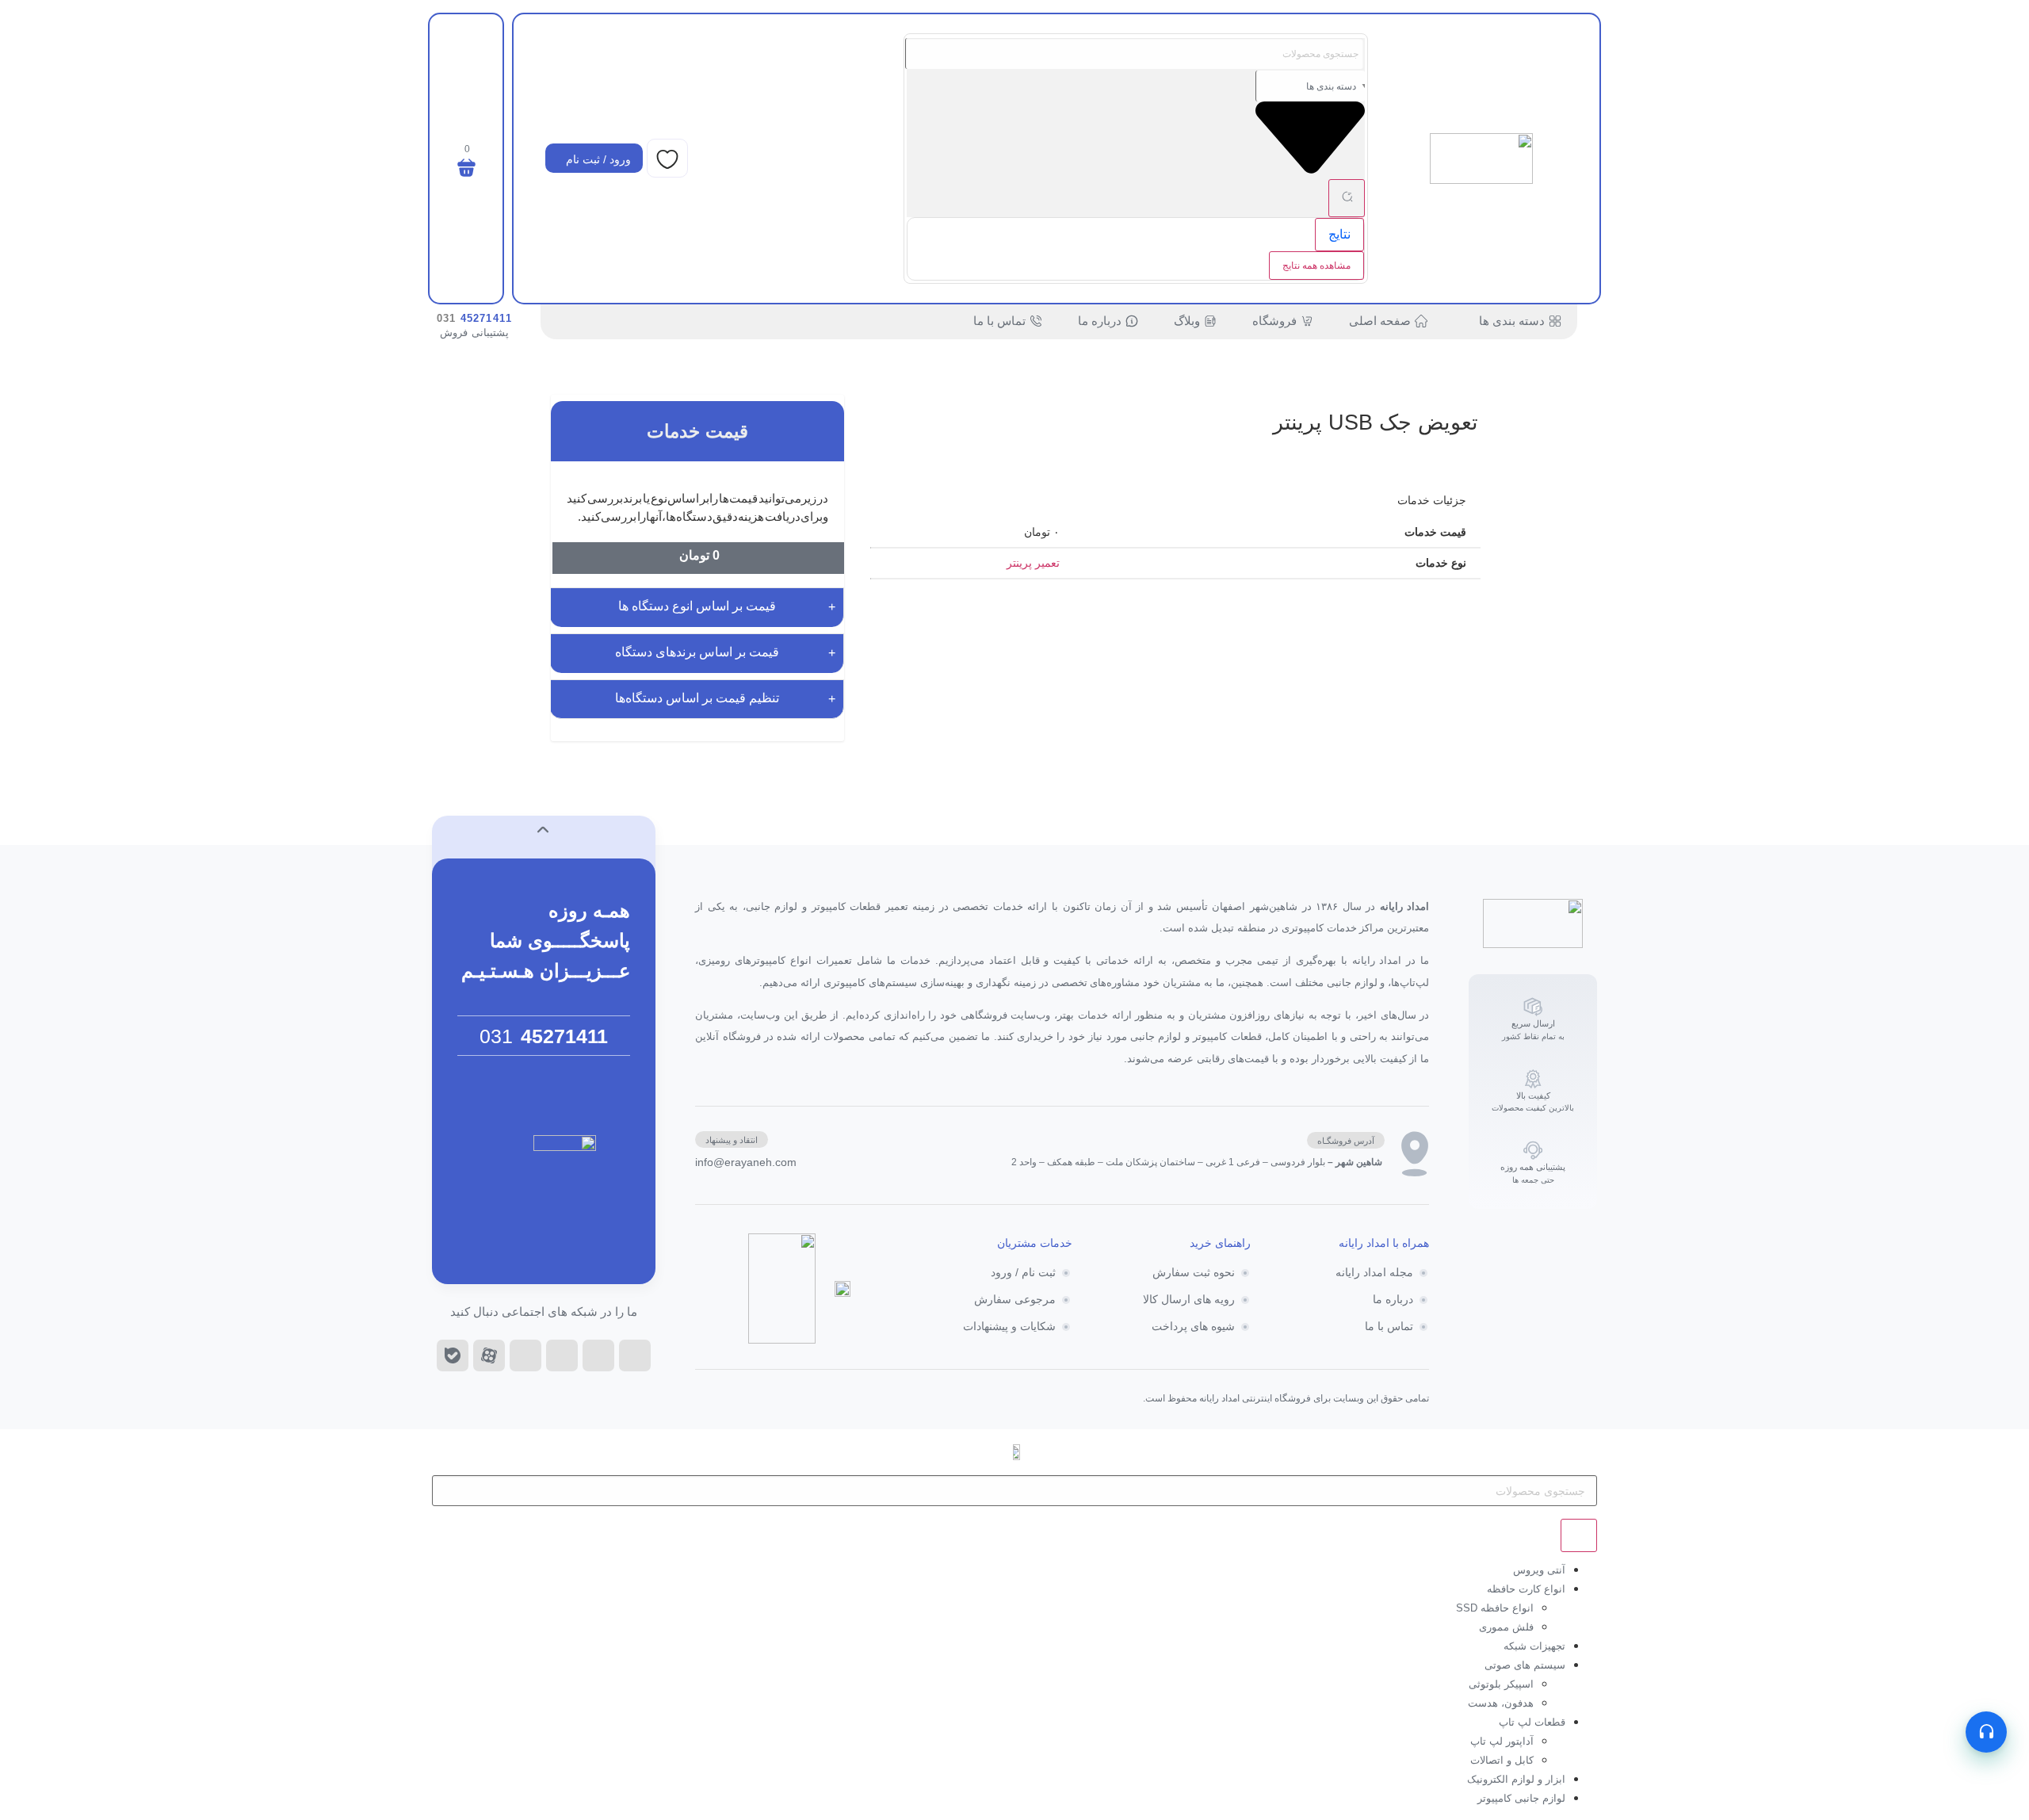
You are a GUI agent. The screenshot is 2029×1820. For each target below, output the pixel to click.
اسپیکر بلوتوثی (1501, 1684)
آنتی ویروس (1539, 1570)
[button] (1346, 1140)
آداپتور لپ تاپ (1502, 1741)
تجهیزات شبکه (1534, 1646)
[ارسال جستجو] (1347, 198)
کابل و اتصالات (1502, 1760)
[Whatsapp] (635, 1355)
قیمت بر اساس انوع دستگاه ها (697, 606)
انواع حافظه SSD (1495, 1608)
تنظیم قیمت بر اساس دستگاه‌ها (697, 698)
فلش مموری (1506, 1627)
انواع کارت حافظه (1526, 1589)
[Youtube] (525, 1355)
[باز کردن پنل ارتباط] (1986, 1732)
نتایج (1339, 234)
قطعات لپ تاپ (1532, 1722)
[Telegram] (562, 1355)
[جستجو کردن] (1579, 1535)
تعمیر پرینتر (1033, 563)
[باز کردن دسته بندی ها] (1469, 321)
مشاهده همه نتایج (1316, 266)
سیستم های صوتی (1525, 1665)
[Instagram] (598, 1355)
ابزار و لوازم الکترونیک (1516, 1779)
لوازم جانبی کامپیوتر (1521, 1798)
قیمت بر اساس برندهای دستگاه (697, 652)
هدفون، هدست (1501, 1703)
